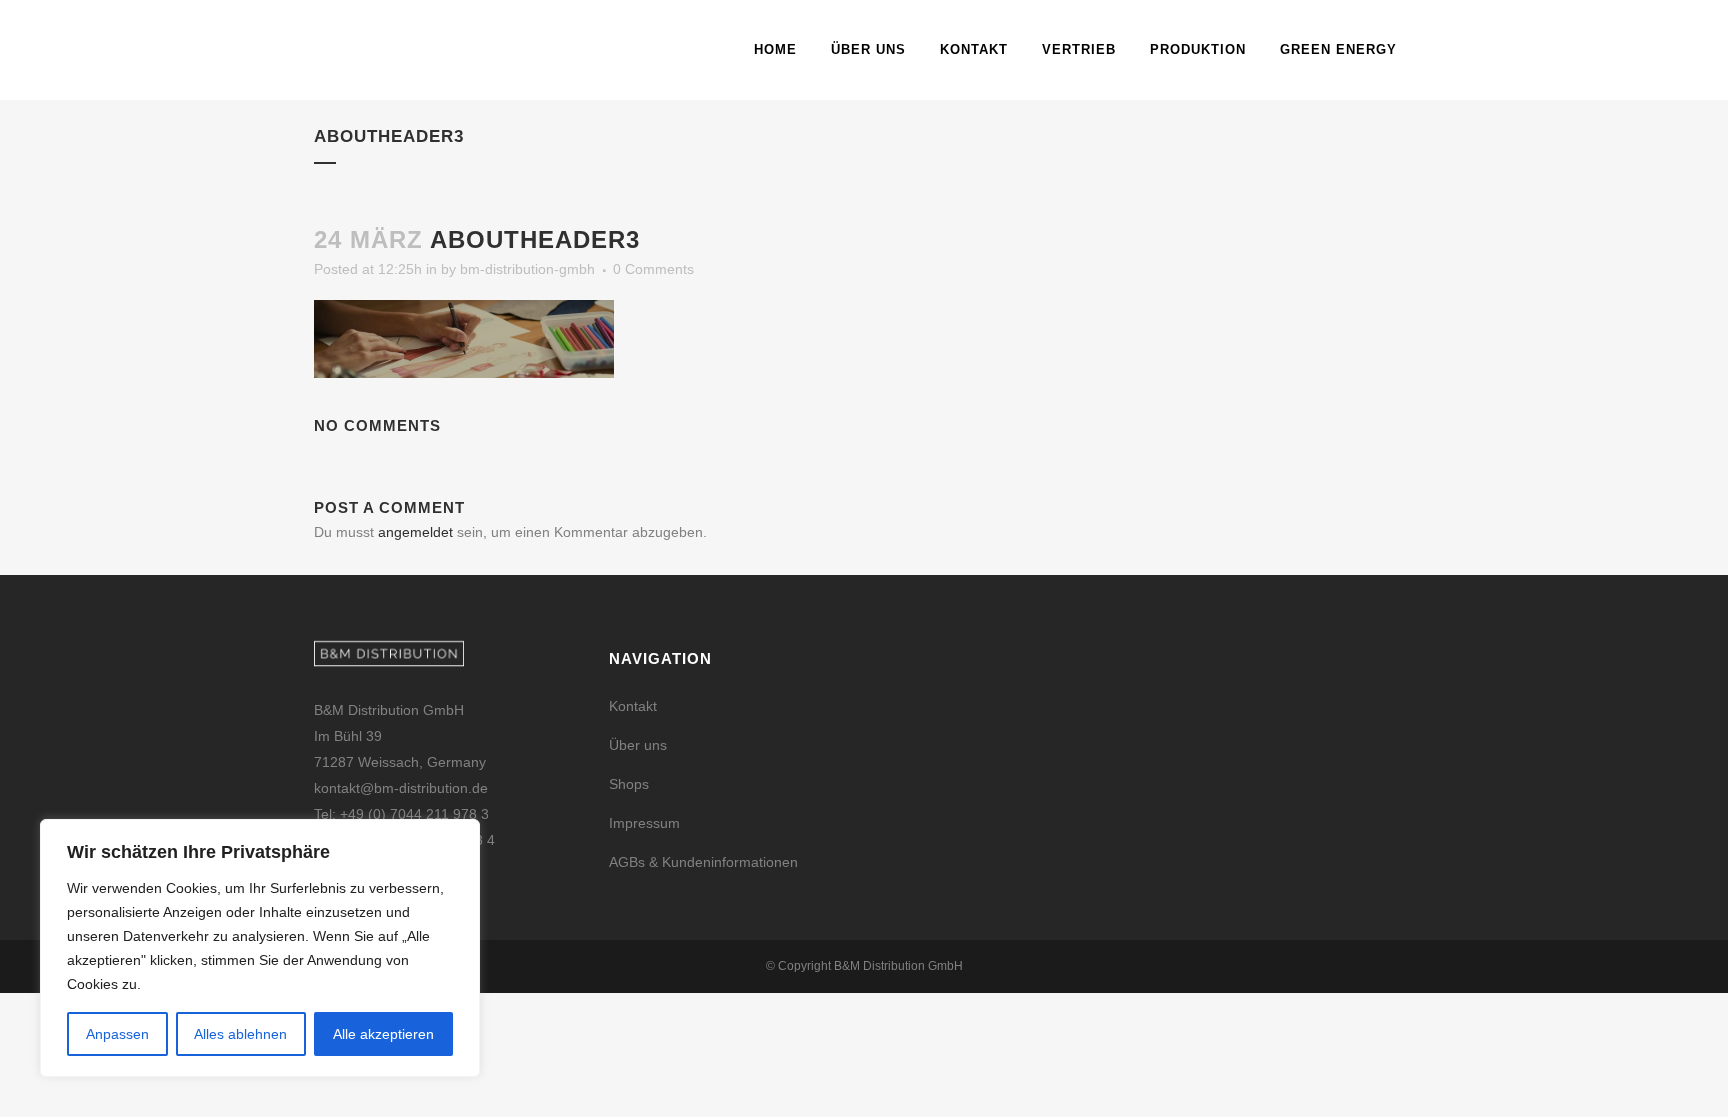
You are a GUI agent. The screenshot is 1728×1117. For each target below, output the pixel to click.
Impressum (644, 823)
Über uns (638, 745)
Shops (629, 784)
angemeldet (415, 532)
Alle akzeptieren (383, 1034)
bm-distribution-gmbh (527, 269)
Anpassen (117, 1034)
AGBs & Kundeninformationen (703, 862)
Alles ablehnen (240, 1034)
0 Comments (653, 269)
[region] (260, 948)
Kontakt (633, 706)
